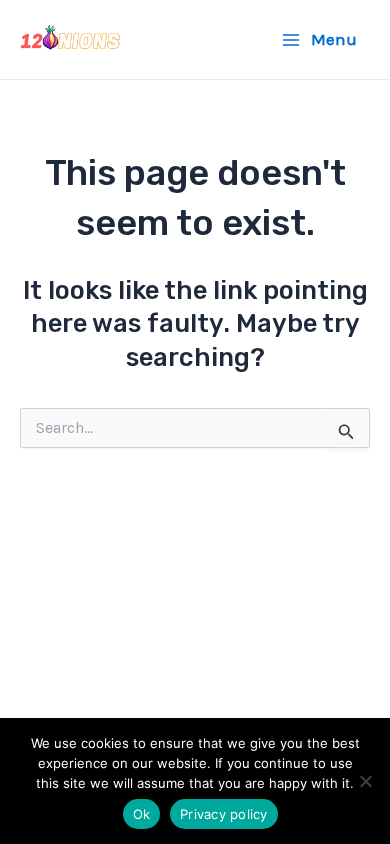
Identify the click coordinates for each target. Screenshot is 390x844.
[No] (365, 781)
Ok (142, 814)
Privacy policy (224, 814)
